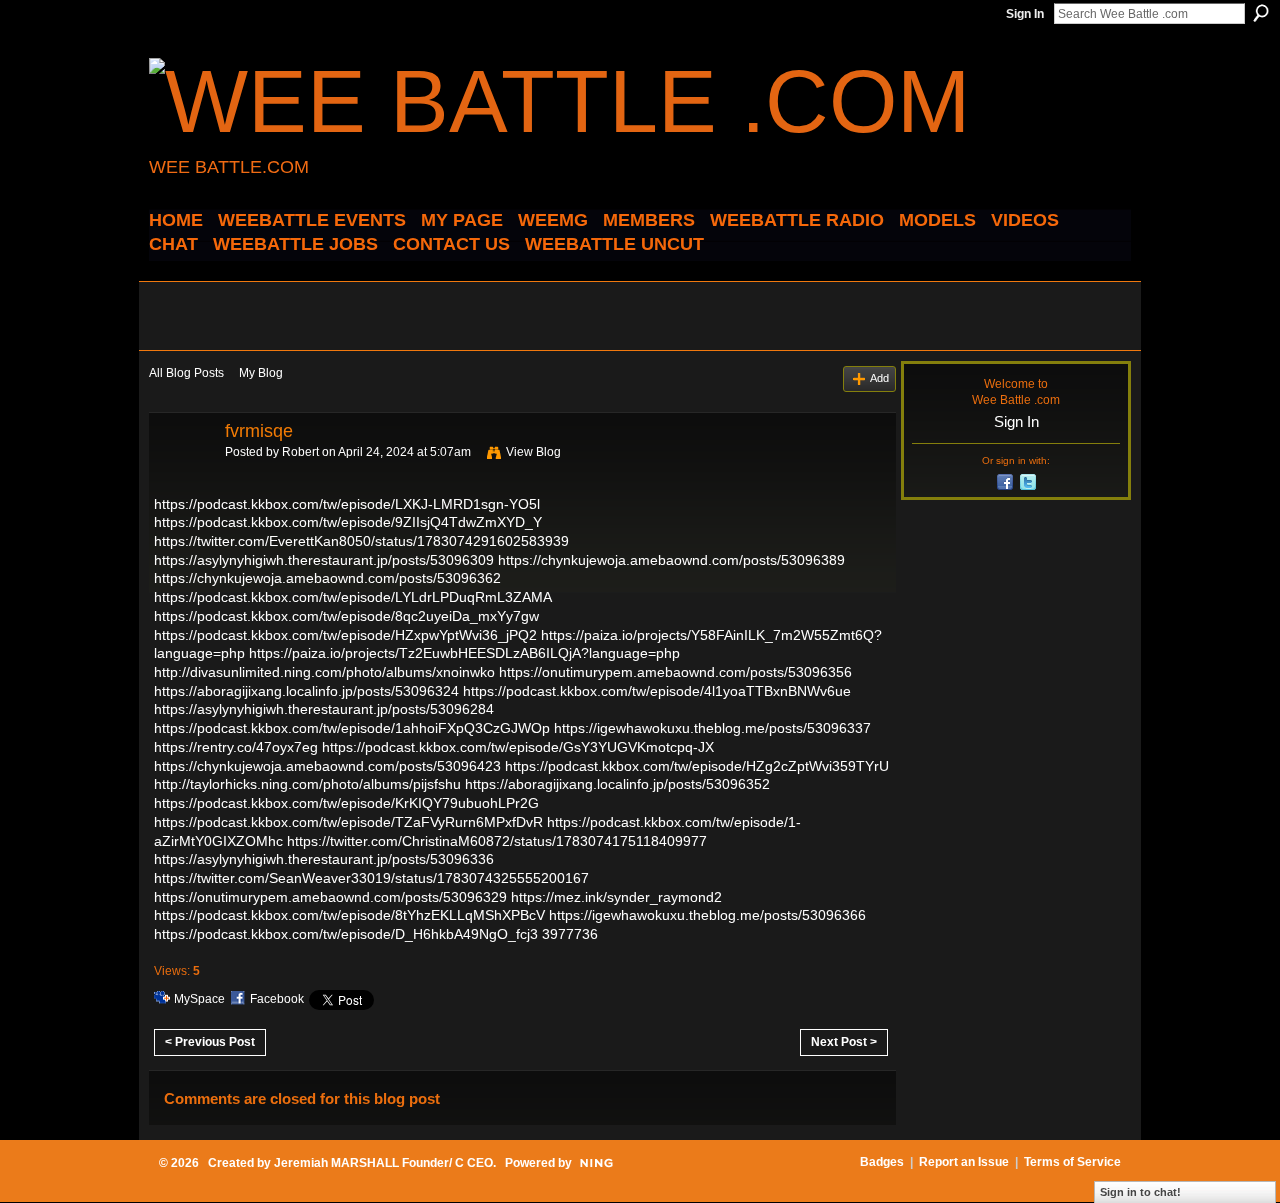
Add (879, 378)
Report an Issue (964, 1162)
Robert (300, 452)
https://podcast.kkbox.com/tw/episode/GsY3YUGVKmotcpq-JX (518, 747)
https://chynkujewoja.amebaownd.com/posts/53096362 (327, 578)
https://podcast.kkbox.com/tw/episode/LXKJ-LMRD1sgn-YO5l (347, 504)
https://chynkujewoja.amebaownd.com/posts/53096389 (671, 560)
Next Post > (844, 1042)
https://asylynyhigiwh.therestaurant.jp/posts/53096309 (324, 560)
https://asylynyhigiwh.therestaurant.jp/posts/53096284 (324, 709)
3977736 (570, 934)
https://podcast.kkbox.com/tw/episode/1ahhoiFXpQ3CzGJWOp (352, 728)
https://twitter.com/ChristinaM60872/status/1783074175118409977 (497, 841)
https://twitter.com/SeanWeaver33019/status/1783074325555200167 (371, 878)
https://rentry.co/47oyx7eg (236, 747)
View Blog (533, 452)
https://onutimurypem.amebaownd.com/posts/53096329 (330, 897)
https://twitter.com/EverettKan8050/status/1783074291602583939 (361, 541)
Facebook (277, 999)
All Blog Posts (186, 373)
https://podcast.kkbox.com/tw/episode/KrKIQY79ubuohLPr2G (346, 803)
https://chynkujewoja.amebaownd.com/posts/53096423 (327, 766)
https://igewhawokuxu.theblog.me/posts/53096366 (707, 915)
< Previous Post (210, 1042)
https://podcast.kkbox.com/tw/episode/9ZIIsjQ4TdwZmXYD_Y (348, 522)
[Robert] (181, 476)
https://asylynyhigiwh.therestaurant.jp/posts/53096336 (324, 859)
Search (1261, 13)
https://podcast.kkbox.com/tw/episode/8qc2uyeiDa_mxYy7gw (346, 616)
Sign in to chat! (1140, 1192)
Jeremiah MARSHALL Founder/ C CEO (383, 1163)
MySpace (199, 999)
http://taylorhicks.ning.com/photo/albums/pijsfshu (307, 784)
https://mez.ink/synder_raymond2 (616, 897)
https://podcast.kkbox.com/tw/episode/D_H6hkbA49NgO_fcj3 (346, 934)
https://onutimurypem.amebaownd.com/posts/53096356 (675, 672)
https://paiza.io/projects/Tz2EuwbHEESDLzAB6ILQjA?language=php (464, 653)
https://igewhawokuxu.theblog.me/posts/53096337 (712, 728)
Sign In (1025, 14)
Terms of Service (1072, 1162)
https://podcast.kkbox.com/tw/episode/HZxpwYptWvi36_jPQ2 (345, 635)
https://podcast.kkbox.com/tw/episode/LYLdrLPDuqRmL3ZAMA (352, 597)
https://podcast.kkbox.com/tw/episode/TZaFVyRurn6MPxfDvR (348, 822)
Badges (882, 1162)
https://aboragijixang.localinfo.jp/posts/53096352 (617, 784)
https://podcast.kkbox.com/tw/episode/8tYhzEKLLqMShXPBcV (349, 915)
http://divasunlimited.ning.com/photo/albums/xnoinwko (324, 672)
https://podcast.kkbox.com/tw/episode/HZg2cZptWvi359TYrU (697, 766)
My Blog (261, 373)
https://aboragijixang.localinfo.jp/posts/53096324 (306, 691)
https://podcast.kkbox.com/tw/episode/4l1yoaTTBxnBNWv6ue (657, 691)
